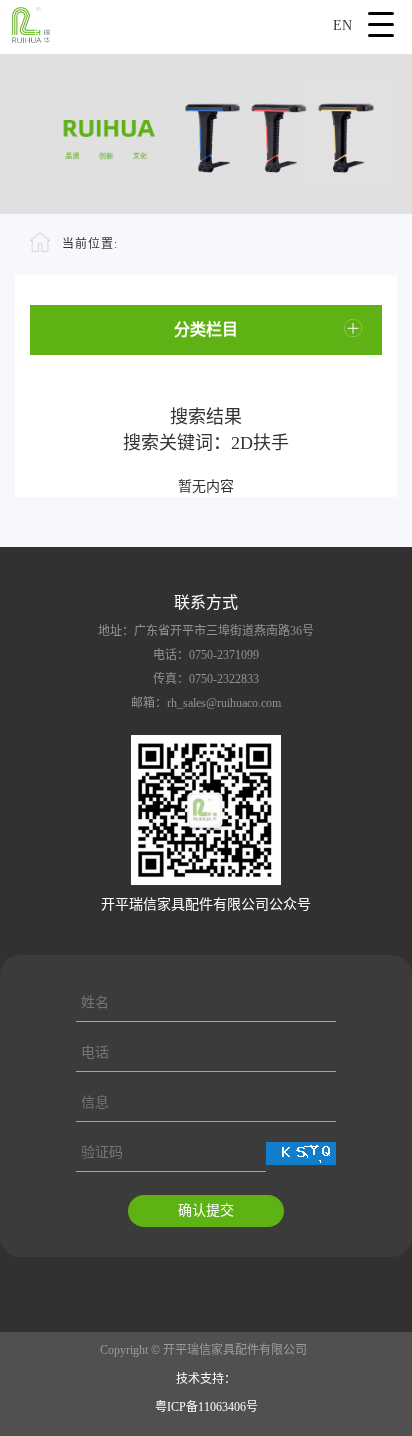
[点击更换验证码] (301, 1153)
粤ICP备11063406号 (206, 1407)
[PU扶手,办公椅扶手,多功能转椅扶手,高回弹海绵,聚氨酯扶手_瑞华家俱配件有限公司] (206, 22)
